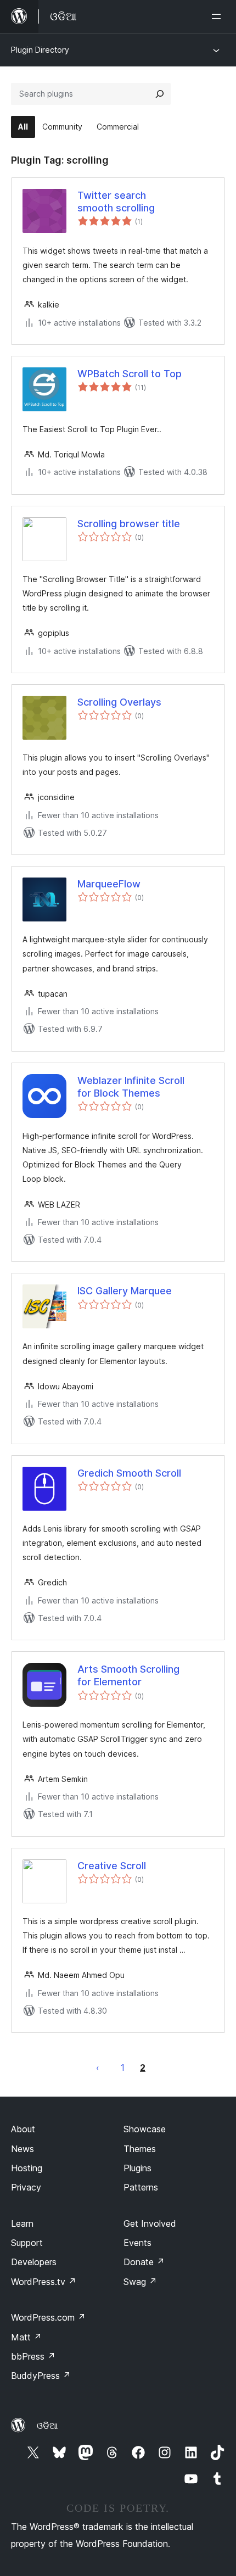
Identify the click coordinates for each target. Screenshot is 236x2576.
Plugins (137, 2168)
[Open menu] (218, 16)
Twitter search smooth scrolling (116, 202)
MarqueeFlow (109, 884)
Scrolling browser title (129, 524)
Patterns (141, 2187)
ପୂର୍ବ (98, 2067)
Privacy (26, 2187)
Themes (140, 2149)
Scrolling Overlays (119, 702)
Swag (140, 2282)
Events (137, 2243)
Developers (34, 2262)
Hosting (27, 2168)
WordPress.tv (44, 2282)
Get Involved (150, 2223)
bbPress (33, 2356)
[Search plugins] (160, 94)
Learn (22, 2223)
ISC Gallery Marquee (125, 1291)
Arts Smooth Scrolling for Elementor (128, 1675)
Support (27, 2243)
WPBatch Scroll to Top (130, 374)
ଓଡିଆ (47, 2426)
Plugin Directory (40, 50)
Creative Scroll (112, 1866)
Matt (26, 2337)
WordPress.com (48, 2317)
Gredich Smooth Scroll (129, 1473)
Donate (144, 2262)
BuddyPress (41, 2376)
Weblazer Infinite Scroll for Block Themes (131, 1087)
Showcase (145, 2129)
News (23, 2149)
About (23, 2129)
